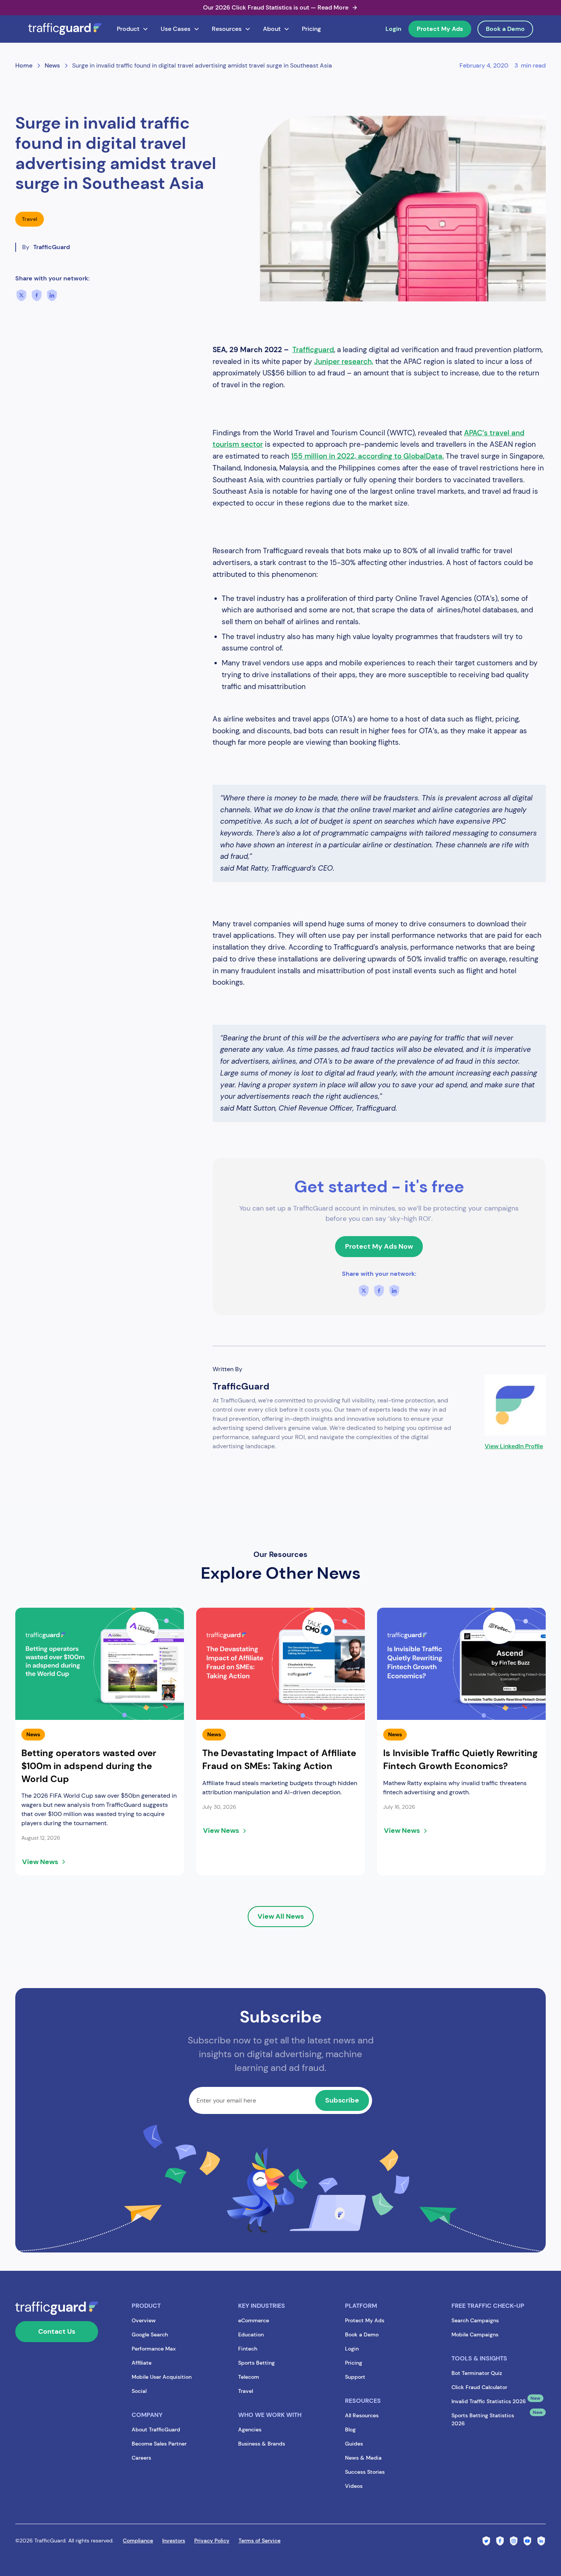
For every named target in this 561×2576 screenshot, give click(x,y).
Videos (354, 2486)
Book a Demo (505, 29)
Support (355, 2377)
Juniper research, (344, 361)
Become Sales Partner (159, 2444)
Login (393, 29)
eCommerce (254, 2320)
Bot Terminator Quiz (477, 2373)
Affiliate (142, 2363)
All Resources (362, 2415)
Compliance (138, 2541)
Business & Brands (262, 2444)
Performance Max (154, 2349)
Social (139, 2391)
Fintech (248, 2349)
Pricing (311, 29)
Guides (354, 2444)
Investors (174, 2541)
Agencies (250, 2429)
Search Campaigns (475, 2320)
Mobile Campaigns (475, 2334)
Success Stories (365, 2472)
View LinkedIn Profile (514, 1446)
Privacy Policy (212, 2541)
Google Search (150, 2334)
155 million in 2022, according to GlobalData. (368, 456)
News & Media (363, 2458)
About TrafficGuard (156, 2429)
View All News (281, 1916)
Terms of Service (260, 2541)
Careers (141, 2458)
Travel (246, 2391)
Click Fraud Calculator (479, 2387)
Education (251, 2334)
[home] (65, 29)
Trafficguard (313, 350)
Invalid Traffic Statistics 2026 (489, 2401)
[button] (133, 29)
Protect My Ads (440, 29)
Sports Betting (256, 2363)
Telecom (249, 2377)
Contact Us (57, 2331)
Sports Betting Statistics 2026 (483, 2419)
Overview (144, 2320)
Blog (350, 2429)
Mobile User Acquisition (162, 2377)
